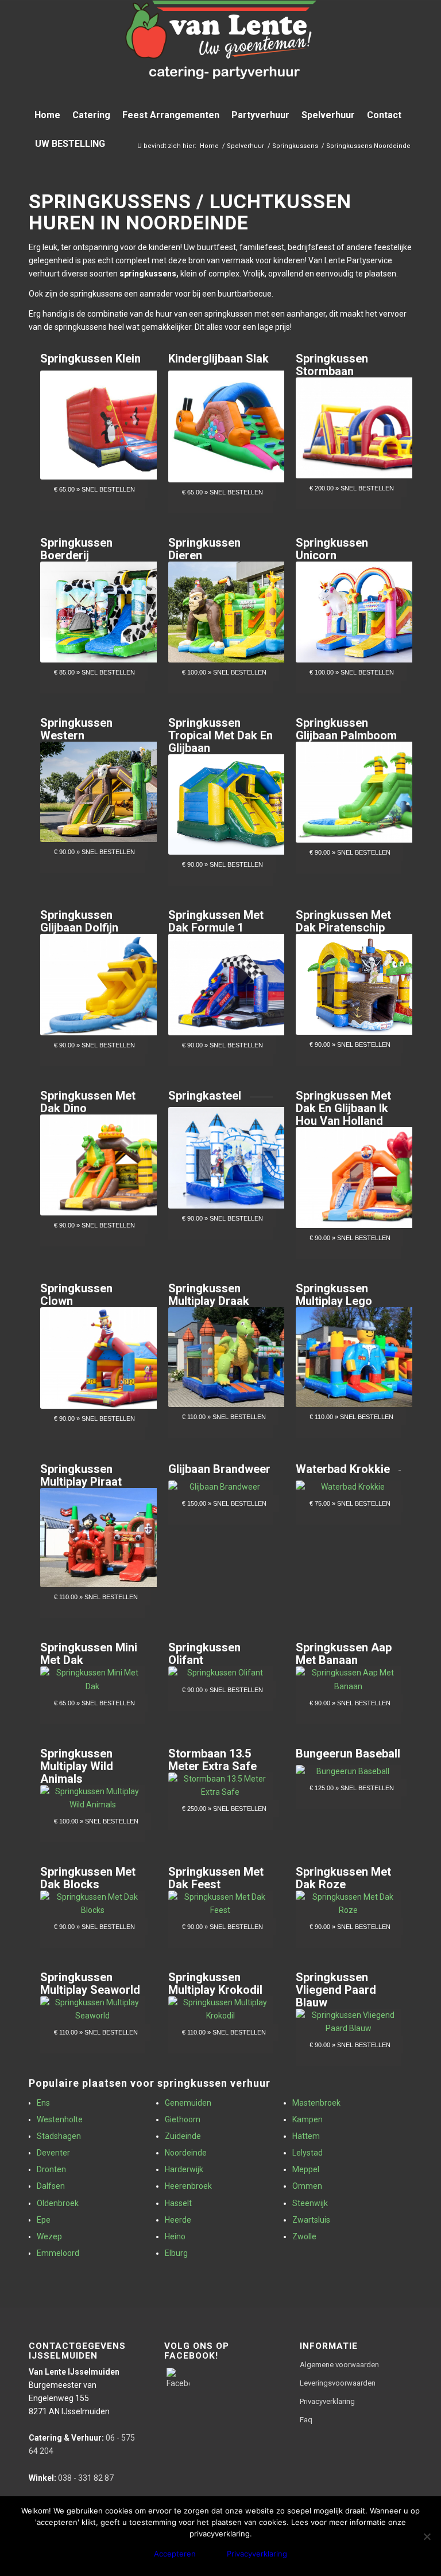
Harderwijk (184, 2169)
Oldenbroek (58, 2203)
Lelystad (307, 2153)
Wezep (49, 2236)
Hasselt (178, 2203)
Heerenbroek (188, 2186)
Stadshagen (59, 2136)
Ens (43, 2103)
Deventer (53, 2153)
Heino (175, 2236)
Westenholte (60, 2119)
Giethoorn (183, 2119)
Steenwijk (310, 2203)
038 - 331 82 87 (71, 2478)
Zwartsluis (311, 2220)
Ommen (307, 2186)
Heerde (178, 2220)
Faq (306, 2420)
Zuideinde (183, 2136)
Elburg (176, 2253)
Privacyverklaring (327, 2401)
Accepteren (175, 2554)
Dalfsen (51, 2186)
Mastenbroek (316, 2103)
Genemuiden (188, 2103)
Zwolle (304, 2236)
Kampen (307, 2119)
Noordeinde (186, 2153)
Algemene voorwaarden (339, 2365)
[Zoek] (406, 144)
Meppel (306, 2169)
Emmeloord (58, 2253)
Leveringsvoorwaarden (338, 2383)
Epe (44, 2220)
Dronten (51, 2169)
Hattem (306, 2136)
